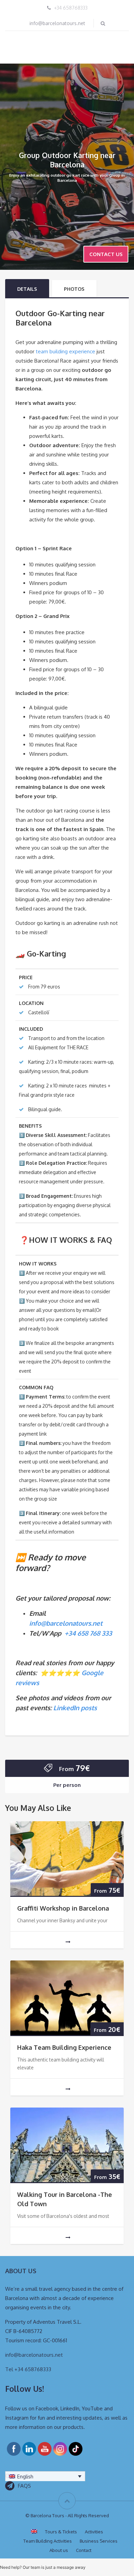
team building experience (65, 351)
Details (27, 289)
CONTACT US (106, 254)
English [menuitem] (25, 2477)
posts (88, 1708)
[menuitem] (45, 2476)
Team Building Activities (48, 2541)
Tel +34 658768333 (28, 2369)
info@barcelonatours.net (57, 23)
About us (59, 2550)
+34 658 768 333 (88, 1633)
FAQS (24, 2486)
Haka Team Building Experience (65, 2047)
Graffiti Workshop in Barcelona (63, 1908)
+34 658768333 (71, 8)
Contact (84, 2550)
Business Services (99, 2541)
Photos (74, 289)
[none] (45, 2476)
